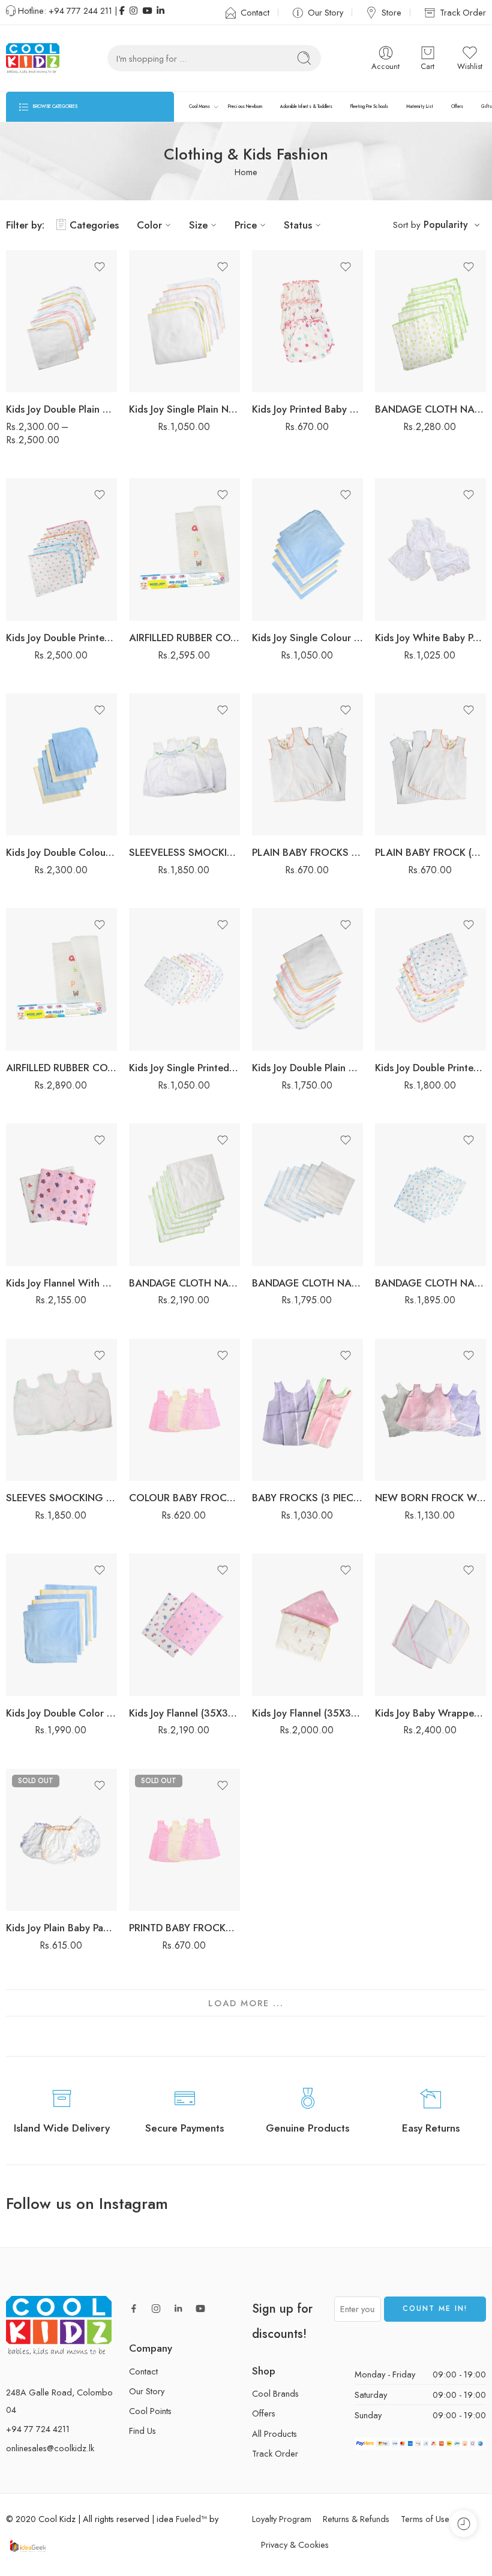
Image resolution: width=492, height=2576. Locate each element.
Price (246, 225)
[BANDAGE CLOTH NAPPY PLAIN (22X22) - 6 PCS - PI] (184, 1195)
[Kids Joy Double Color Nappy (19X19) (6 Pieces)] (61, 1625)
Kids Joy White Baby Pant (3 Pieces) (430, 638)
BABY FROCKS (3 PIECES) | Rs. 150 (307, 1498)
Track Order (463, 12)
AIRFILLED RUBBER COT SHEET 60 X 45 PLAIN (184, 638)
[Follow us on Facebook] (134, 2309)
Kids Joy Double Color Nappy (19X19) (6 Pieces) (61, 1713)
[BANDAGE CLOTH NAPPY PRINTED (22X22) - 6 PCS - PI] (430, 321)
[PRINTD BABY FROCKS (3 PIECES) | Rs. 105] (184, 1840)
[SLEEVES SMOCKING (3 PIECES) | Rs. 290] (61, 1410)
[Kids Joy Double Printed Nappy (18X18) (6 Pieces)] (430, 979)
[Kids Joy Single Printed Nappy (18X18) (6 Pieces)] (184, 979)
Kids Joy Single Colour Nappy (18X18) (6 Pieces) (307, 638)
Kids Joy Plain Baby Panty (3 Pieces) (61, 1928)
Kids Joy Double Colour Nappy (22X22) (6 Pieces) (61, 852)
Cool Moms (199, 106)
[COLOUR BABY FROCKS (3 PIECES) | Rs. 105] (184, 1410)
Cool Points (150, 2411)
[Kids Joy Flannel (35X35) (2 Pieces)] (184, 1625)
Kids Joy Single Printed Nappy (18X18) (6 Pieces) (184, 1068)
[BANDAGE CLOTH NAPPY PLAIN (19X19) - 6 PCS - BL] (307, 1195)
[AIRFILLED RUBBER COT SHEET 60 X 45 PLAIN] (184, 549)
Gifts (486, 106)
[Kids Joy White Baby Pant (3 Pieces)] (430, 549)
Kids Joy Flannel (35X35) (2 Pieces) (184, 1713)
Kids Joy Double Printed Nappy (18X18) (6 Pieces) (430, 1068)
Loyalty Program (282, 2519)
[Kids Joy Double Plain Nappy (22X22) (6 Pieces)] (61, 321)
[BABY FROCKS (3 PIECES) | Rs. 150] (307, 1410)
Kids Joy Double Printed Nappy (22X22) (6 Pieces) (61, 638)
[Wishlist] (100, 267)
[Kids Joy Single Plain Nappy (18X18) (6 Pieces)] (184, 321)
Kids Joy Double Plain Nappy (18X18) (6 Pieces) (307, 1068)
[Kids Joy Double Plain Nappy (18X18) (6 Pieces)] (307, 979)
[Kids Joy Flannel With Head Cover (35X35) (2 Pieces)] (61, 1195)
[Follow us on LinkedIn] (178, 2309)
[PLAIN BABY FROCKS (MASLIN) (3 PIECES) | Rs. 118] (307, 765)
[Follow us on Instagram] (156, 2309)
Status (298, 225)
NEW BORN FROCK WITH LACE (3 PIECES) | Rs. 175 (430, 1498)
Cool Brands (275, 2393)
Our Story (325, 12)
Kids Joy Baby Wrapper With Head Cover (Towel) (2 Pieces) (430, 1713)
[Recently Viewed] (463, 2524)
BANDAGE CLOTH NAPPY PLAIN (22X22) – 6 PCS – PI (184, 1283)
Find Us (142, 2431)
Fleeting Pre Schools (369, 106)
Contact (255, 12)
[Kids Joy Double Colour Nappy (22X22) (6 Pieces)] (61, 765)
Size (198, 225)
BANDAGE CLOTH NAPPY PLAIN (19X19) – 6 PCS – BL (307, 1283)
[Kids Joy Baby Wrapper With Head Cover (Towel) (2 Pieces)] (430, 1625)
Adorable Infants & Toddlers (306, 106)
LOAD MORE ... (246, 2003)
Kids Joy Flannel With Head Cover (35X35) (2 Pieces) (61, 1283)
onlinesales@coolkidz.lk (50, 2449)
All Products (274, 2434)
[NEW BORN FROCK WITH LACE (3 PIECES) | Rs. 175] (430, 1410)
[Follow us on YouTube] (200, 2309)
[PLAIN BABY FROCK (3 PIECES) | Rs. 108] (430, 765)
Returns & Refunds (356, 2519)
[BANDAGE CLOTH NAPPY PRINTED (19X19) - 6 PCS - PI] (430, 1195)
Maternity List (420, 106)
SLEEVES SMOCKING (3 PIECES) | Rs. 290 (61, 1498)
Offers (457, 106)
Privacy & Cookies (295, 2545)
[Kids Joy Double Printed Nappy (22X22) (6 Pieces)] (61, 549)
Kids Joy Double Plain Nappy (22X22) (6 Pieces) (61, 409)
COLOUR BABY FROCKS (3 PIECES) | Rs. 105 (184, 1498)
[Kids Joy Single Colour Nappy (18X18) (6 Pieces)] (307, 549)
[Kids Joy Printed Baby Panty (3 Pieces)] (307, 321)
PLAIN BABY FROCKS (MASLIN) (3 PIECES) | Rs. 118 (307, 852)
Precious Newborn (245, 106)
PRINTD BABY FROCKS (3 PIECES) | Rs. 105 (184, 1928)
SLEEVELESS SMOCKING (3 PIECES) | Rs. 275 (184, 852)
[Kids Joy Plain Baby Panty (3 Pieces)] (61, 1840)
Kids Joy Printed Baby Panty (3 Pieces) (307, 409)
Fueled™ (191, 2519)
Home (246, 172)
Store (391, 12)
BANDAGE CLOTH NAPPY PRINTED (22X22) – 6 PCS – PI (430, 409)
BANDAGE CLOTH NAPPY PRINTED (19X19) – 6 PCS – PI (430, 1283)
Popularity (446, 225)
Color (149, 225)
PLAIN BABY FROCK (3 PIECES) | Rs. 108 (430, 852)
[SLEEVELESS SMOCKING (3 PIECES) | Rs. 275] (184, 765)
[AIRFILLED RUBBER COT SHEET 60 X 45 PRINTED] (61, 979)
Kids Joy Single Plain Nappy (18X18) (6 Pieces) (184, 409)
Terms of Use (425, 2519)
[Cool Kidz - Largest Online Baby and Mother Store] (33, 58)
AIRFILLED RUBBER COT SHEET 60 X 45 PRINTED (61, 1068)
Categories (94, 225)
